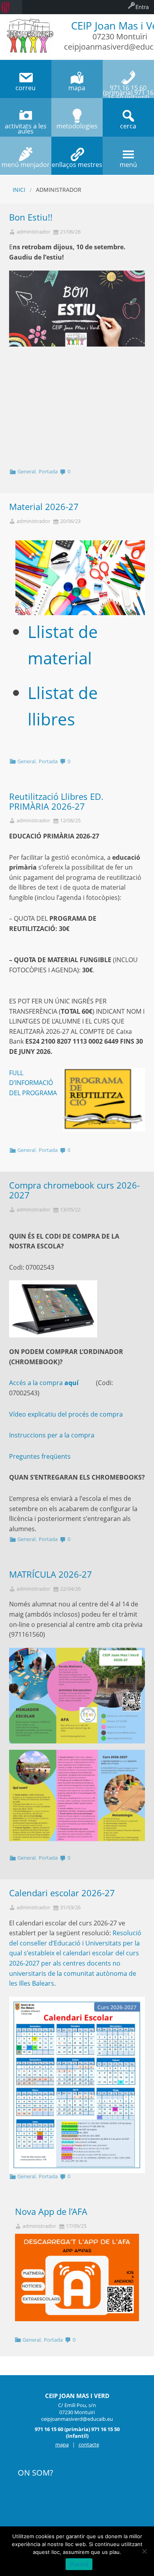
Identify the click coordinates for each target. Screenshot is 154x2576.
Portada (48, 471)
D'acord (79, 2564)
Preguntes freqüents (40, 1456)
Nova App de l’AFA (51, 2212)
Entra (142, 7)
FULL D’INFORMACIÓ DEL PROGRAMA (33, 1083)
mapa (62, 2444)
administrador (33, 232)
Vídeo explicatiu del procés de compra (66, 1414)
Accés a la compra (44, 1383)
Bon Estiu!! (31, 217)
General (26, 471)
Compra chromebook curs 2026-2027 (74, 1190)
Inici (19, 190)
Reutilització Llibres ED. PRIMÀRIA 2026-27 (56, 801)
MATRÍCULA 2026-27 (51, 1574)
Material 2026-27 (44, 507)
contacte (89, 2444)
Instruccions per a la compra (53, 1435)
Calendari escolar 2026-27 (62, 1893)
